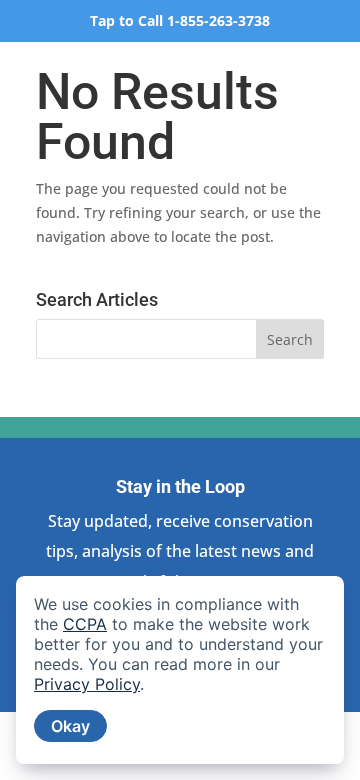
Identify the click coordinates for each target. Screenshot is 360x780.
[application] (180, 670)
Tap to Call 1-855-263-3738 (180, 20)
